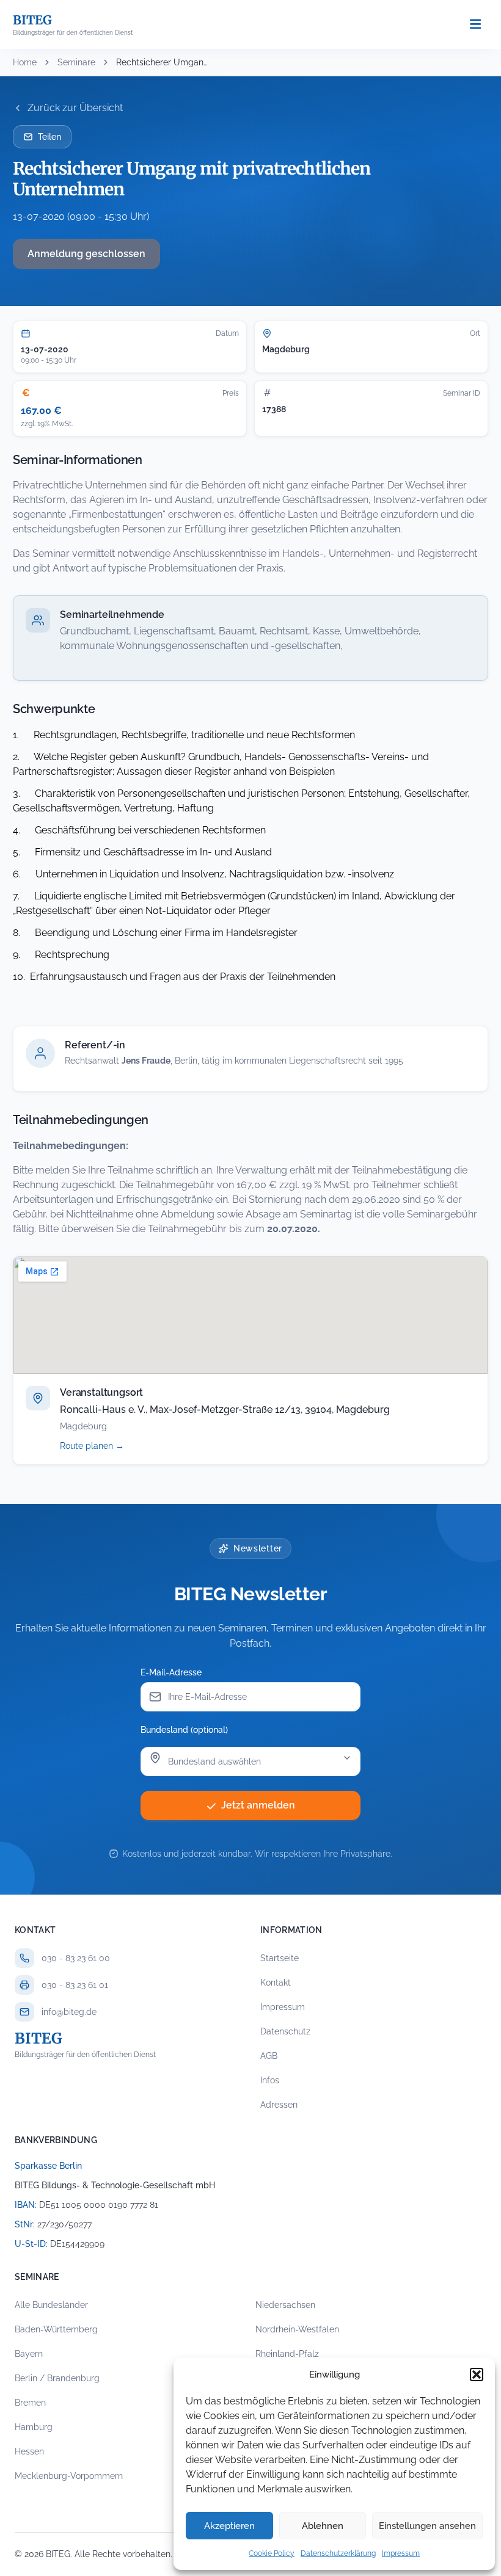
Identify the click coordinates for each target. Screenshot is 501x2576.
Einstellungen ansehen (427, 2526)
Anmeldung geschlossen (86, 254)
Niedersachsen (285, 2305)
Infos (270, 2080)
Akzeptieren (229, 2526)
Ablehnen (323, 2526)
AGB (269, 2056)
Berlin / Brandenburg (57, 2378)
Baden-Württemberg (56, 2329)
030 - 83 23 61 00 (76, 1958)
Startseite (280, 1958)
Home (25, 62)
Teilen (49, 137)
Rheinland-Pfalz (287, 2354)
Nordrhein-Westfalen (297, 2329)
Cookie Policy (272, 2553)
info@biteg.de (69, 2012)
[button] (477, 2375)
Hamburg (34, 2427)
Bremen (30, 2403)
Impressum (401, 2553)
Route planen (105, 1446)
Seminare (76, 62)
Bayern (29, 2354)
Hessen (29, 2451)
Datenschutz (285, 2031)
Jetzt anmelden (258, 1805)
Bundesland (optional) (184, 1730)
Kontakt (276, 1983)
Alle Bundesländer (51, 2305)
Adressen (279, 2105)
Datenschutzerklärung (338, 2553)
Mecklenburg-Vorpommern (69, 2476)
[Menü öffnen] (475, 25)
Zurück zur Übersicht (75, 108)
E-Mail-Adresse (171, 1672)
